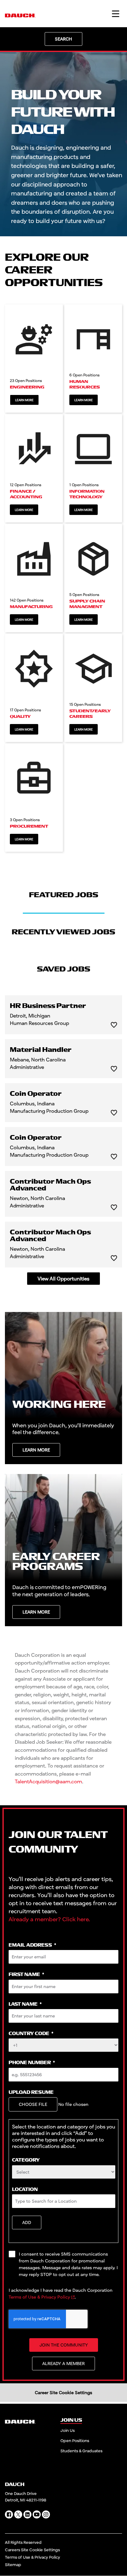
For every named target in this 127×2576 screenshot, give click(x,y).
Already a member (63, 2363)
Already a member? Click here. (49, 1919)
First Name (26, 1975)
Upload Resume (31, 2092)
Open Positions (75, 2441)
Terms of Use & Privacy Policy (39, 2297)
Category (26, 2160)
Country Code (31, 2034)
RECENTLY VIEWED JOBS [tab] (63, 932)
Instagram (46, 2514)
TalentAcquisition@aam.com (48, 1781)
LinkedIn (27, 2514)
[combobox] (64, 2172)
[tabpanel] (63, 1140)
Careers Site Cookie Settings (32, 2550)
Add (27, 2222)
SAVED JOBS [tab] (64, 969)
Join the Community (64, 2345)
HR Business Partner (48, 1006)
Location (25, 2190)
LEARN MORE (36, 1450)
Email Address (32, 1945)
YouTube (37, 2514)
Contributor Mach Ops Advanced (50, 1185)
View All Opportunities (63, 1278)
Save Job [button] (114, 1025)
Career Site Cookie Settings (63, 2392)
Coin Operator (36, 1094)
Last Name (25, 2004)
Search (63, 39)
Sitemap (13, 2565)
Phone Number (32, 2063)
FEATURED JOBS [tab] (64, 895)
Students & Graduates (81, 2451)
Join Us (68, 2430)
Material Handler (41, 1050)
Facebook (9, 2514)
